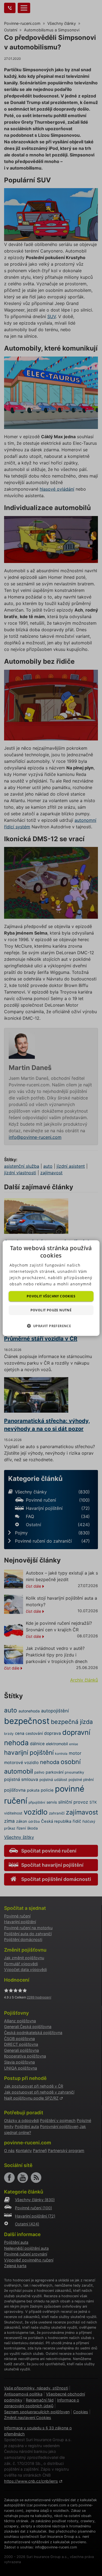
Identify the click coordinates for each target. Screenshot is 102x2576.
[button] (51, 1326)
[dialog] (51, 1288)
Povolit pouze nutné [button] (51, 1310)
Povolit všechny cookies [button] (51, 1296)
